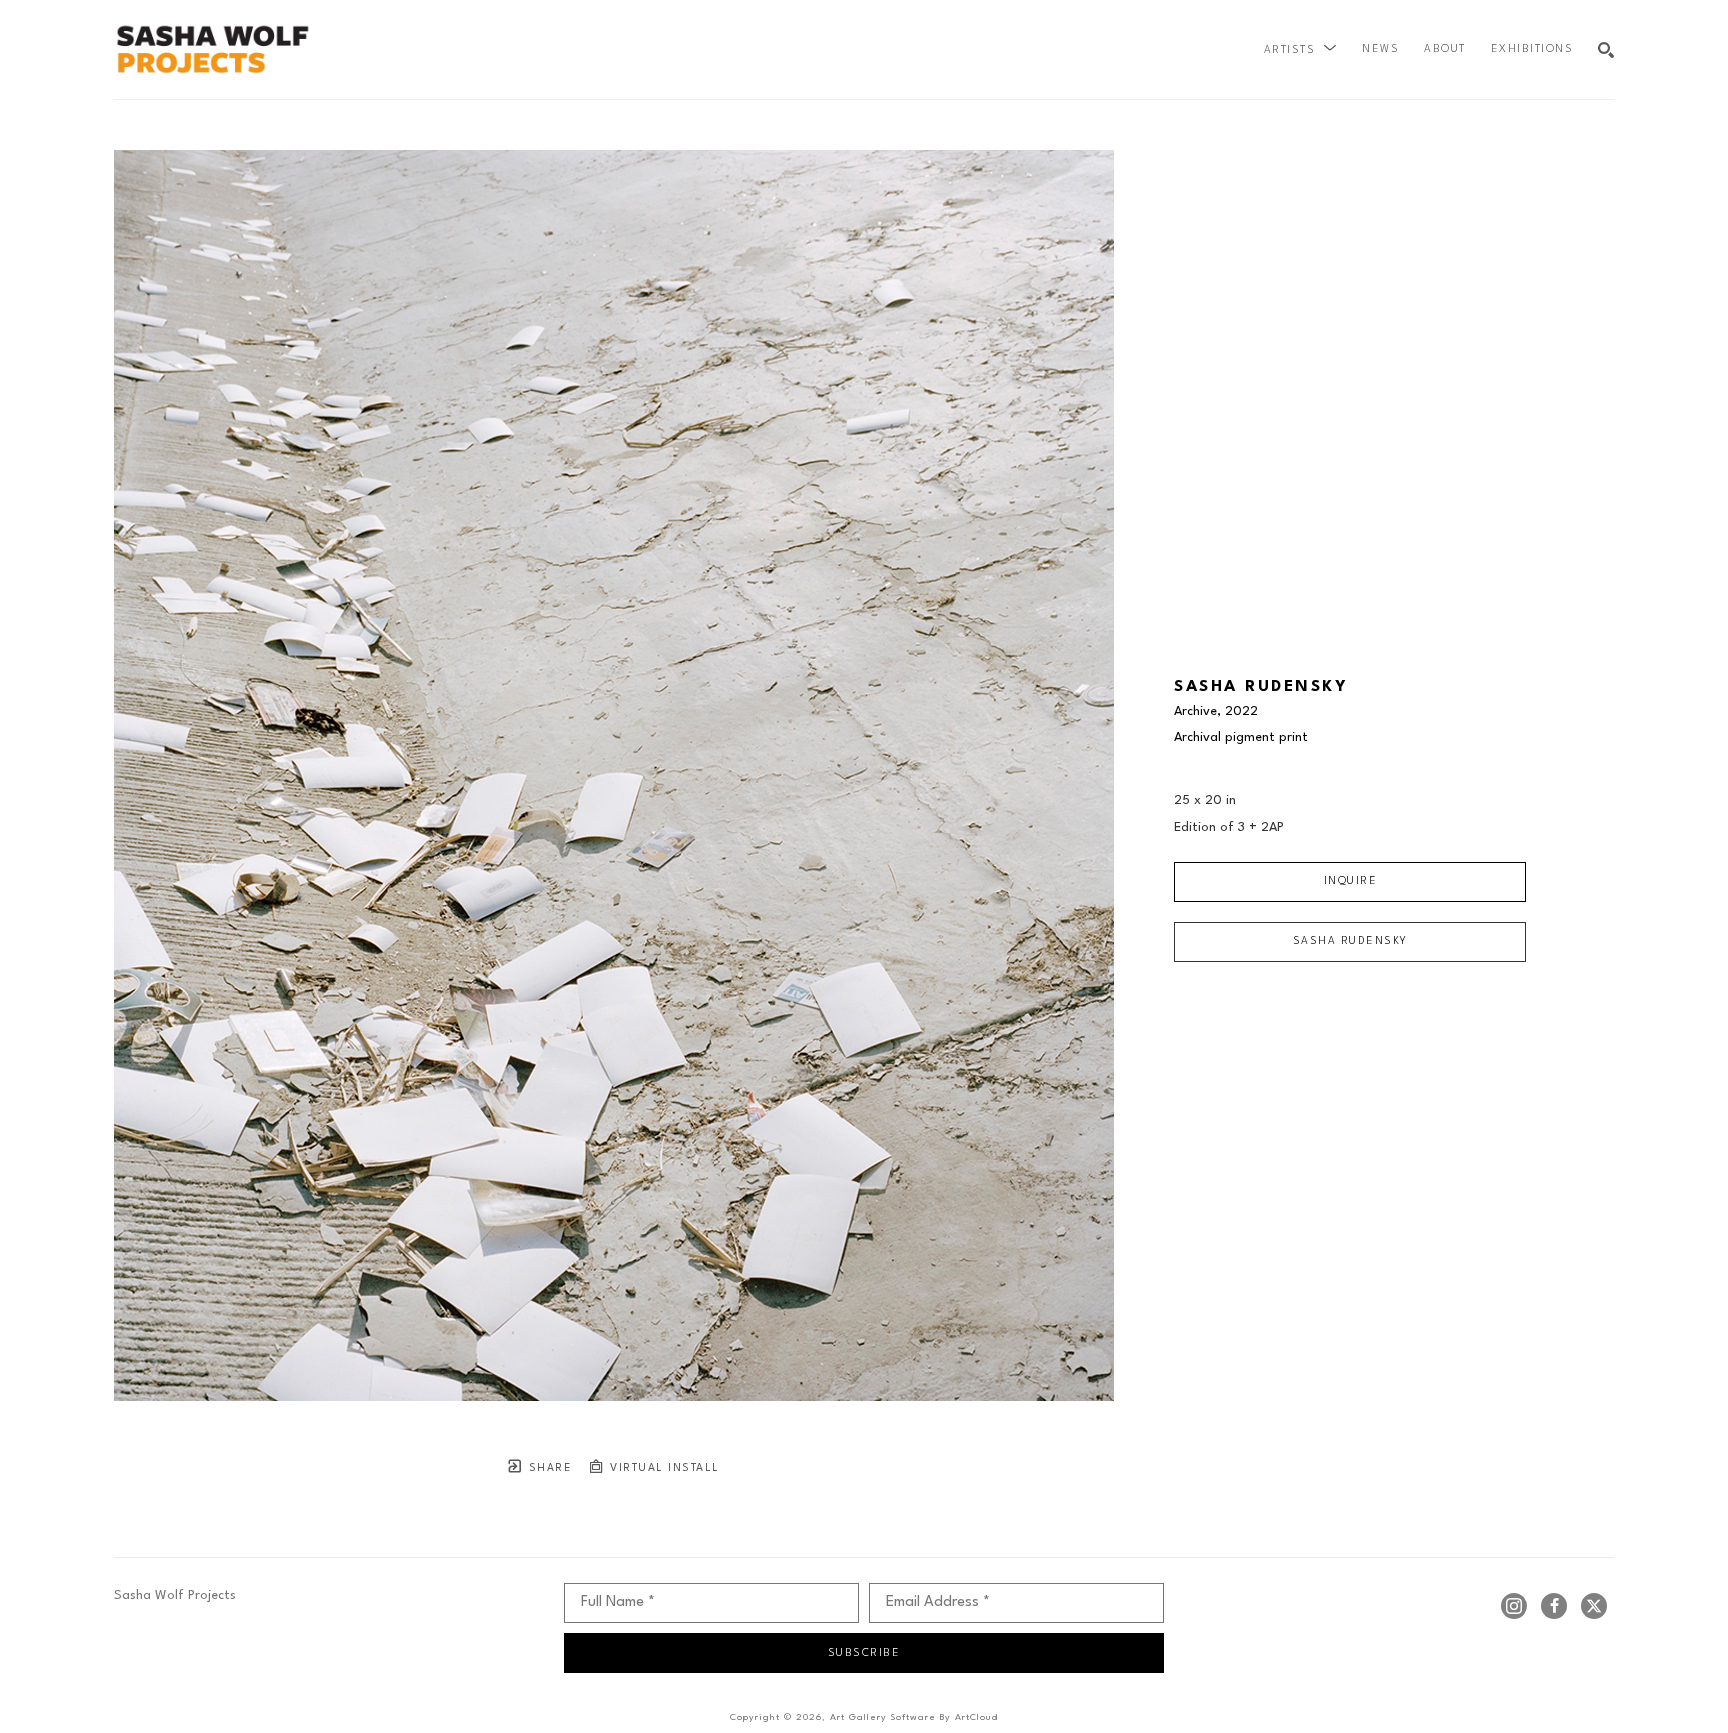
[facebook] (1554, 1606)
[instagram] (1514, 1606)
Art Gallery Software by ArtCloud (914, 1717)
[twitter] (1594, 1606)
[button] (1301, 50)
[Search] (1606, 50)
